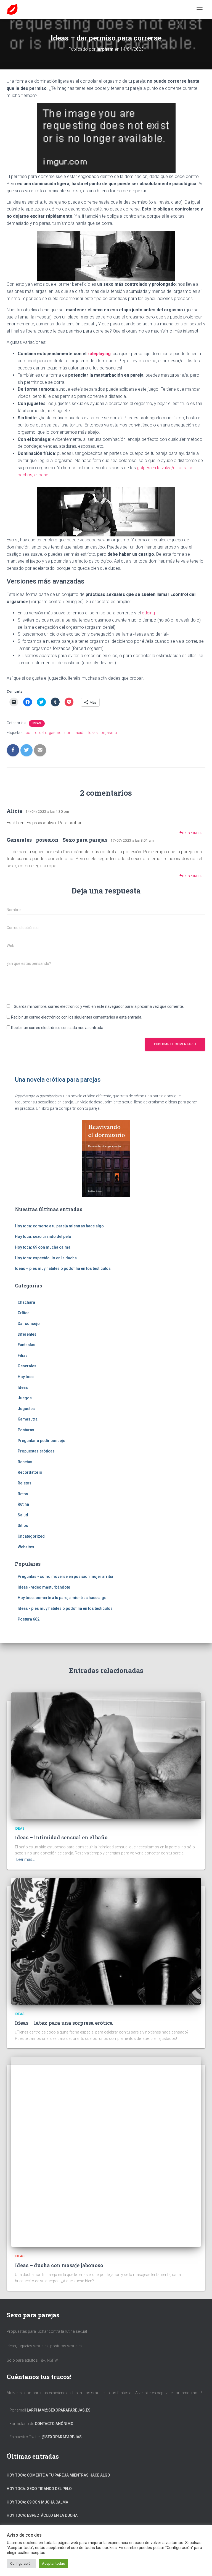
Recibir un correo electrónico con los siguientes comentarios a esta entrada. (77, 1017)
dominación (75, 733)
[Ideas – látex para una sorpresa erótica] (106, 1941)
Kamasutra (28, 1419)
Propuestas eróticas (36, 1451)
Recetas (25, 1462)
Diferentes (27, 1334)
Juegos (25, 1398)
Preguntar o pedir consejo (42, 1441)
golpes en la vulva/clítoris (161, 468)
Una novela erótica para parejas (58, 1080)
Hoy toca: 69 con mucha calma (43, 1247)
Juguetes (26, 1409)
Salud (23, 1515)
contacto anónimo (54, 2424)
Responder (193, 833)
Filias (23, 1355)
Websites (26, 1547)
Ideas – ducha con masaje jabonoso (59, 2265)
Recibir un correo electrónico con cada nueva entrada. (58, 1028)
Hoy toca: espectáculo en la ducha (46, 1258)
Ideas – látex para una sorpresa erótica (64, 2023)
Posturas (26, 1430)
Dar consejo (29, 1324)
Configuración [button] (21, 2563)
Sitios (23, 1525)
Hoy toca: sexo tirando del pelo (43, 1236)
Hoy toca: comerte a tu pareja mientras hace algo (59, 1226)
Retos (23, 1494)
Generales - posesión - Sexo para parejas (57, 840)
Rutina (23, 1504)
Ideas (37, 723)
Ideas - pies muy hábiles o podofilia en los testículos (65, 1608)
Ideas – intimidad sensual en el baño (61, 1837)
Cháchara (26, 1302)
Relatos (25, 1483)
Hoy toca (26, 1377)
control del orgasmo (44, 733)
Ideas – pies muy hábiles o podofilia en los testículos (63, 1268)
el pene (41, 475)
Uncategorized (31, 1536)
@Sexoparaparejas (62, 2437)
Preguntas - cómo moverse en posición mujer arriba (65, 1576)
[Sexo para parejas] (14, 9)
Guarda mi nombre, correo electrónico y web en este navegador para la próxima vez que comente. (99, 1006)
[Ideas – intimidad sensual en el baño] (106, 1756)
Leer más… (26, 1859)
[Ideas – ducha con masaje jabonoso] (106, 2151)
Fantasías (26, 1345)
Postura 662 (29, 1619)
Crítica (24, 1313)
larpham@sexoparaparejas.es (59, 2410)
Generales (27, 1366)
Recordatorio (30, 1472)
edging (148, 613)
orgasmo (109, 733)
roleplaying (99, 354)
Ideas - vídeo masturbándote (44, 1587)
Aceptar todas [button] (53, 2563)
